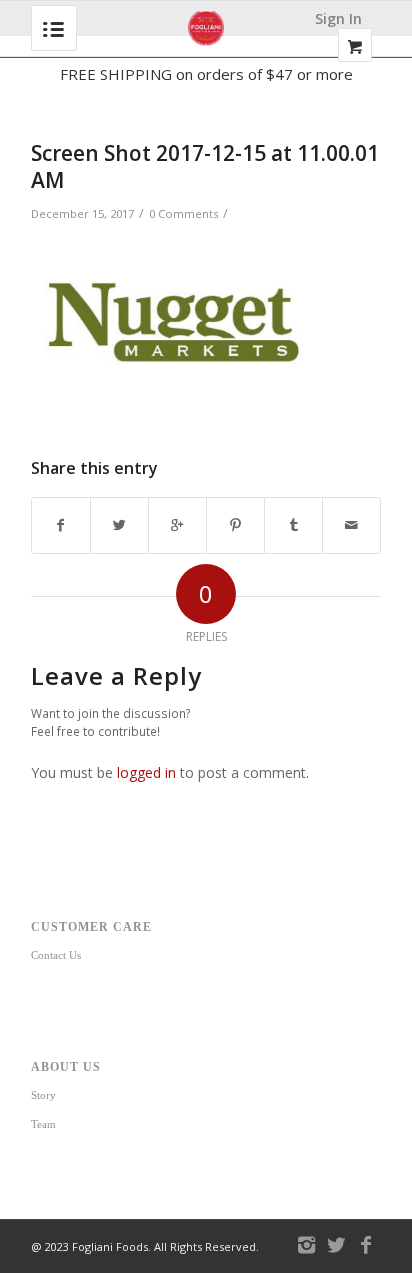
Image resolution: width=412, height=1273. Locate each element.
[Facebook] (366, 1245)
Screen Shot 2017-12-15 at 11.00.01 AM (205, 166)
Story (43, 1095)
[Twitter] (336, 1245)
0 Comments (183, 213)
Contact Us (56, 955)
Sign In (338, 18)
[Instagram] (306, 1245)
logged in (146, 772)
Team (43, 1124)
